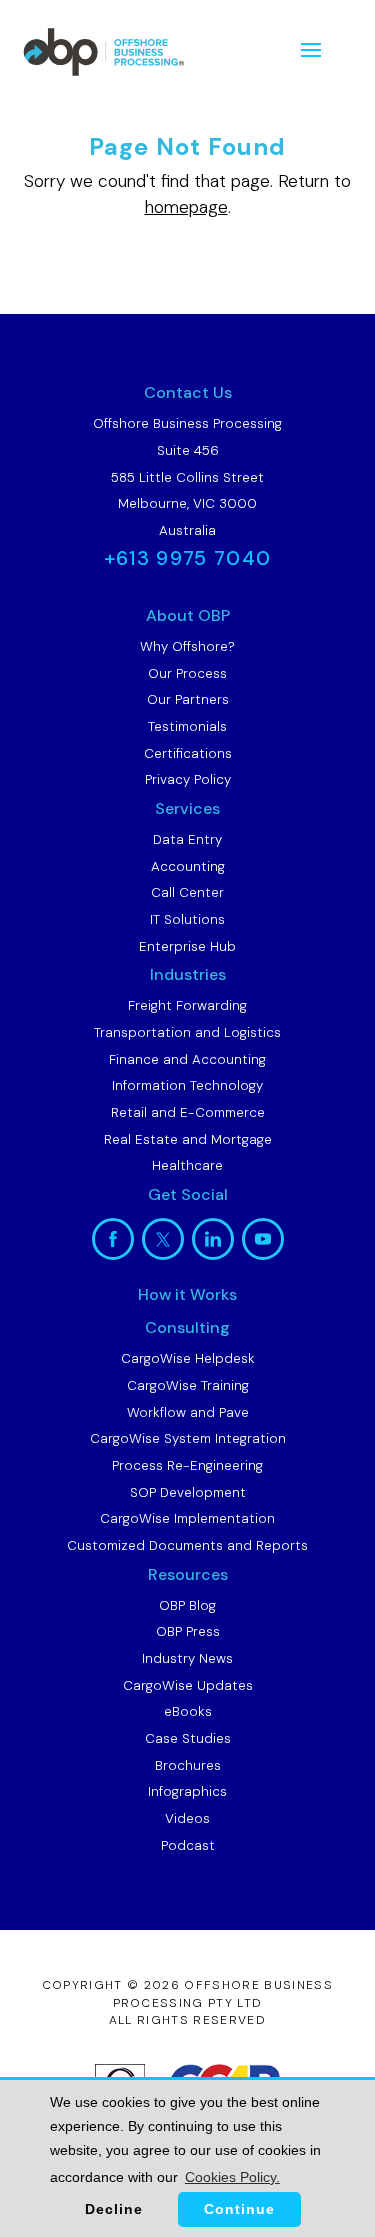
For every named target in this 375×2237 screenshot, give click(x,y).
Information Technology (187, 1085)
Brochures (188, 1765)
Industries (188, 974)
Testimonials (187, 726)
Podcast (188, 1845)
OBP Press (188, 1631)
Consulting (187, 1327)
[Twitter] (163, 1239)
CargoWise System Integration (188, 1438)
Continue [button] (239, 2209)
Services (187, 808)
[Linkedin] (213, 1239)
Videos (187, 1818)
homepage (186, 207)
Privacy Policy (188, 779)
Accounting (188, 866)
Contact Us (188, 392)
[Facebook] (113, 1239)
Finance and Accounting (187, 1059)
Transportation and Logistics (187, 1032)
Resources (188, 1574)
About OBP (188, 615)
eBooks (188, 1711)
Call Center (187, 892)
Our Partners (188, 699)
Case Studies (188, 1738)
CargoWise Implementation (187, 1518)
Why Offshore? (187, 646)
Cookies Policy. (232, 2177)
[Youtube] (263, 1239)
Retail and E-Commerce (188, 1112)
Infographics (187, 1791)
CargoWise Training (188, 1385)
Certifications (188, 753)
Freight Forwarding (187, 1005)
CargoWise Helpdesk (188, 1358)
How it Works (187, 1294)
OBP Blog (187, 1605)
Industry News (187, 1658)
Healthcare (187, 1165)
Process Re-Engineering (187, 1465)
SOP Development (188, 1492)
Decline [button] (114, 2209)
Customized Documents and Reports (187, 1545)
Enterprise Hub (187, 946)
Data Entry (187, 839)
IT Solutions (187, 919)
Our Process (187, 673)
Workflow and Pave (188, 1412)
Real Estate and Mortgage (188, 1139)
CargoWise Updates (188, 1685)
